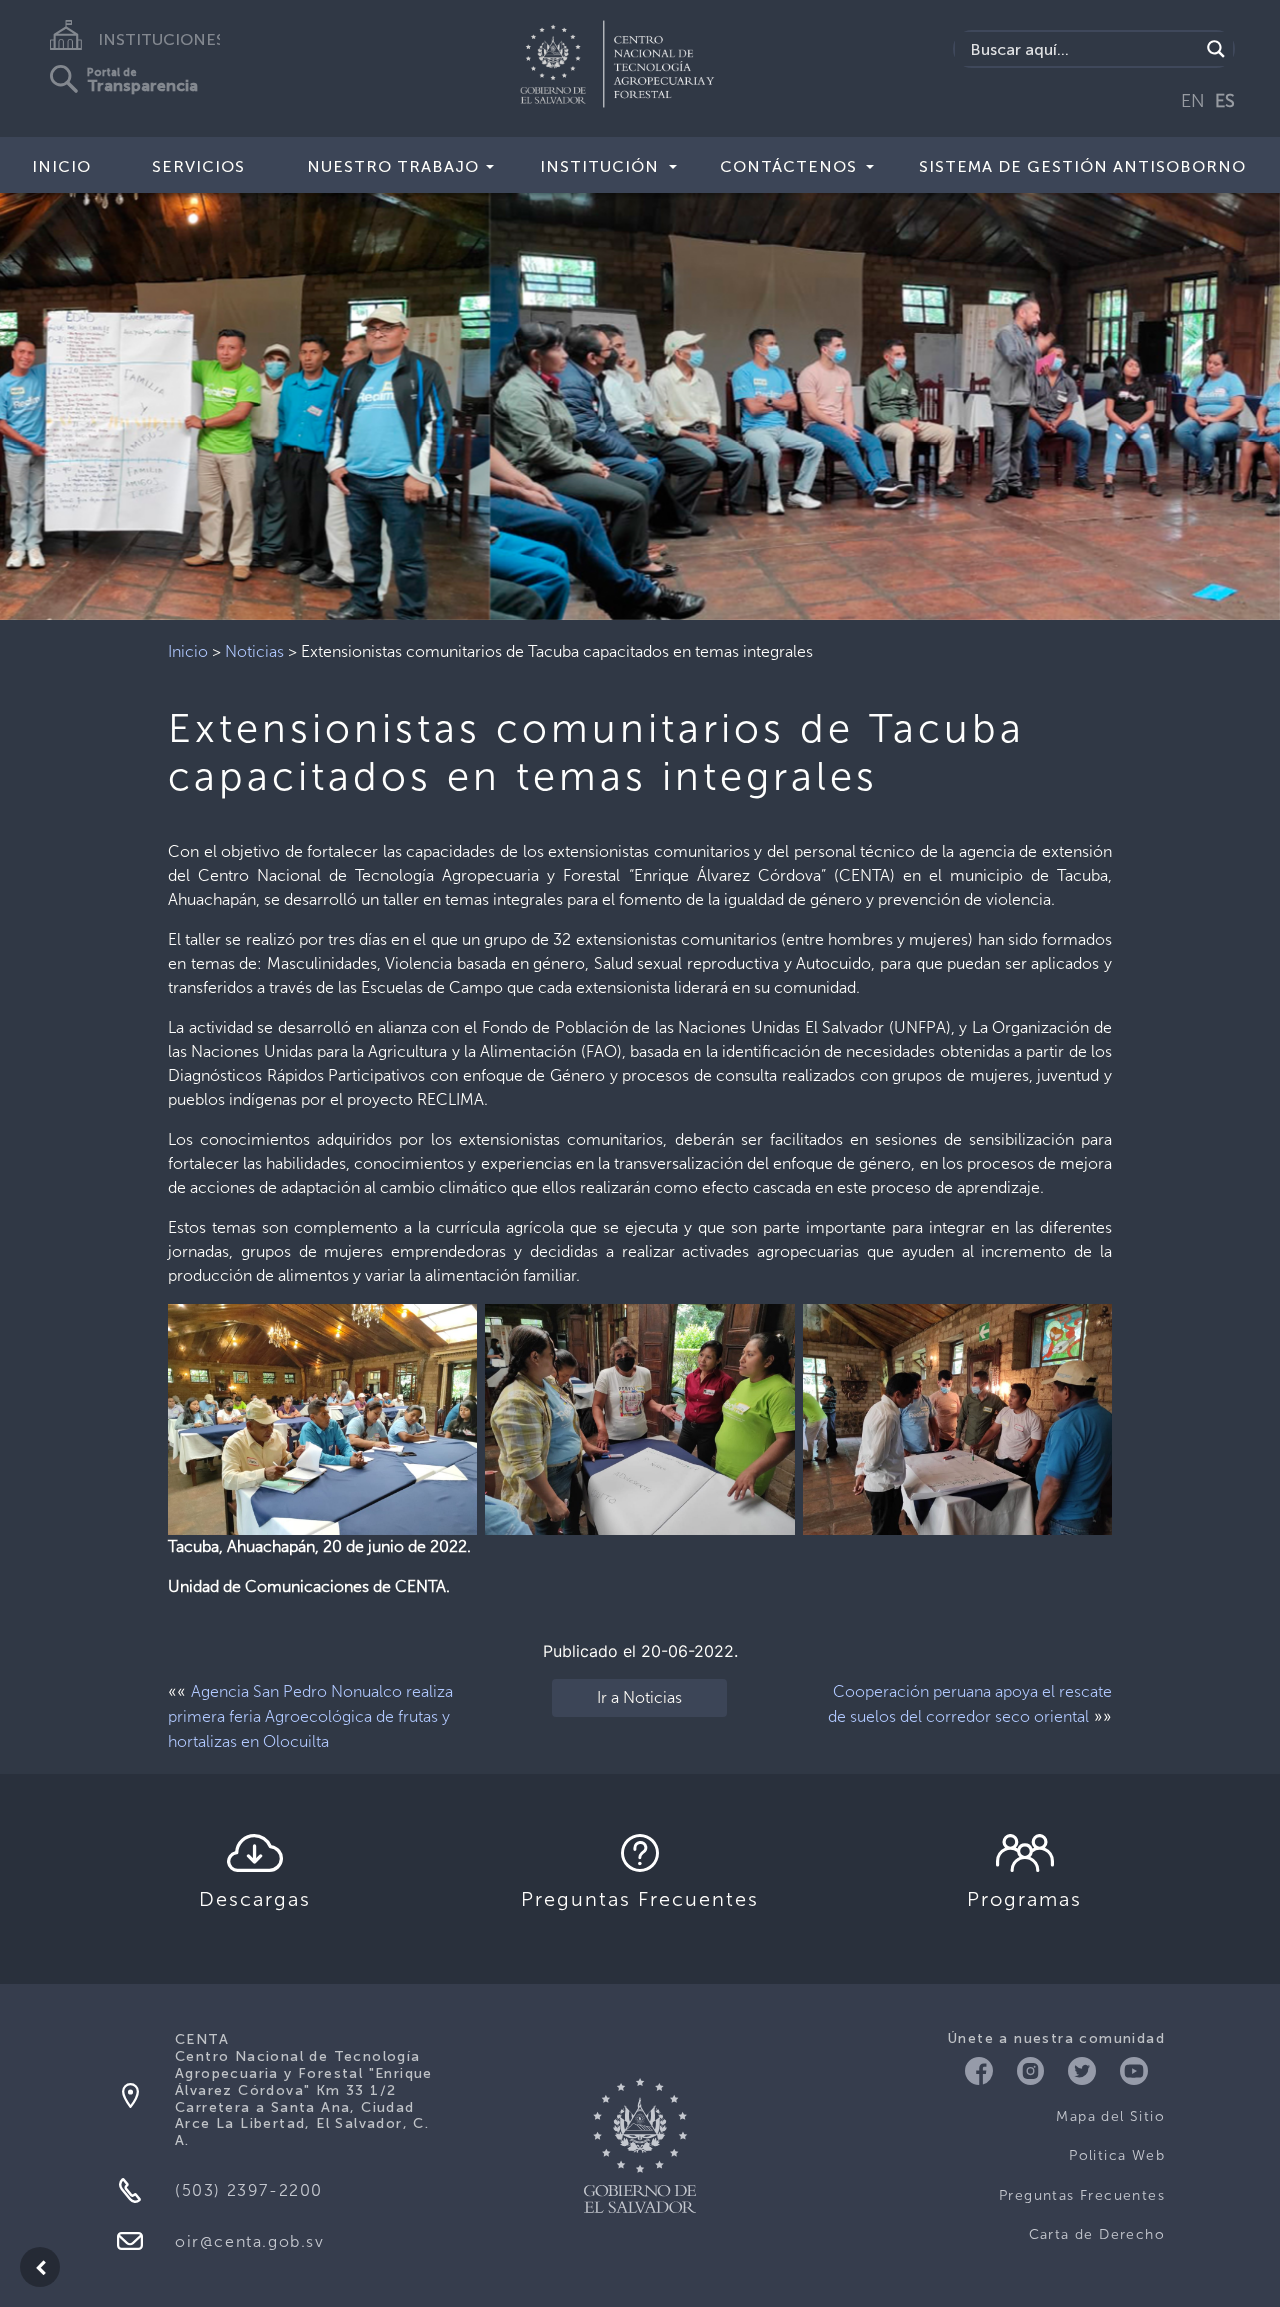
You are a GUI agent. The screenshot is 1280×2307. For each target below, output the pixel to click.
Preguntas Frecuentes (1082, 2195)
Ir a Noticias (639, 1697)
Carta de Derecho (1097, 2234)
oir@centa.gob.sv (250, 2241)
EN (1193, 101)
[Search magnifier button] (1216, 49)
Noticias (254, 651)
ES (1225, 101)
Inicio (61, 166)
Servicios (198, 166)
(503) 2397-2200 (249, 2190)
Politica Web (1117, 2155)
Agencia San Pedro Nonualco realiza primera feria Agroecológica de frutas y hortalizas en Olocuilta (310, 1716)
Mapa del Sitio (1110, 2116)
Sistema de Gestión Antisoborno (1082, 166)
